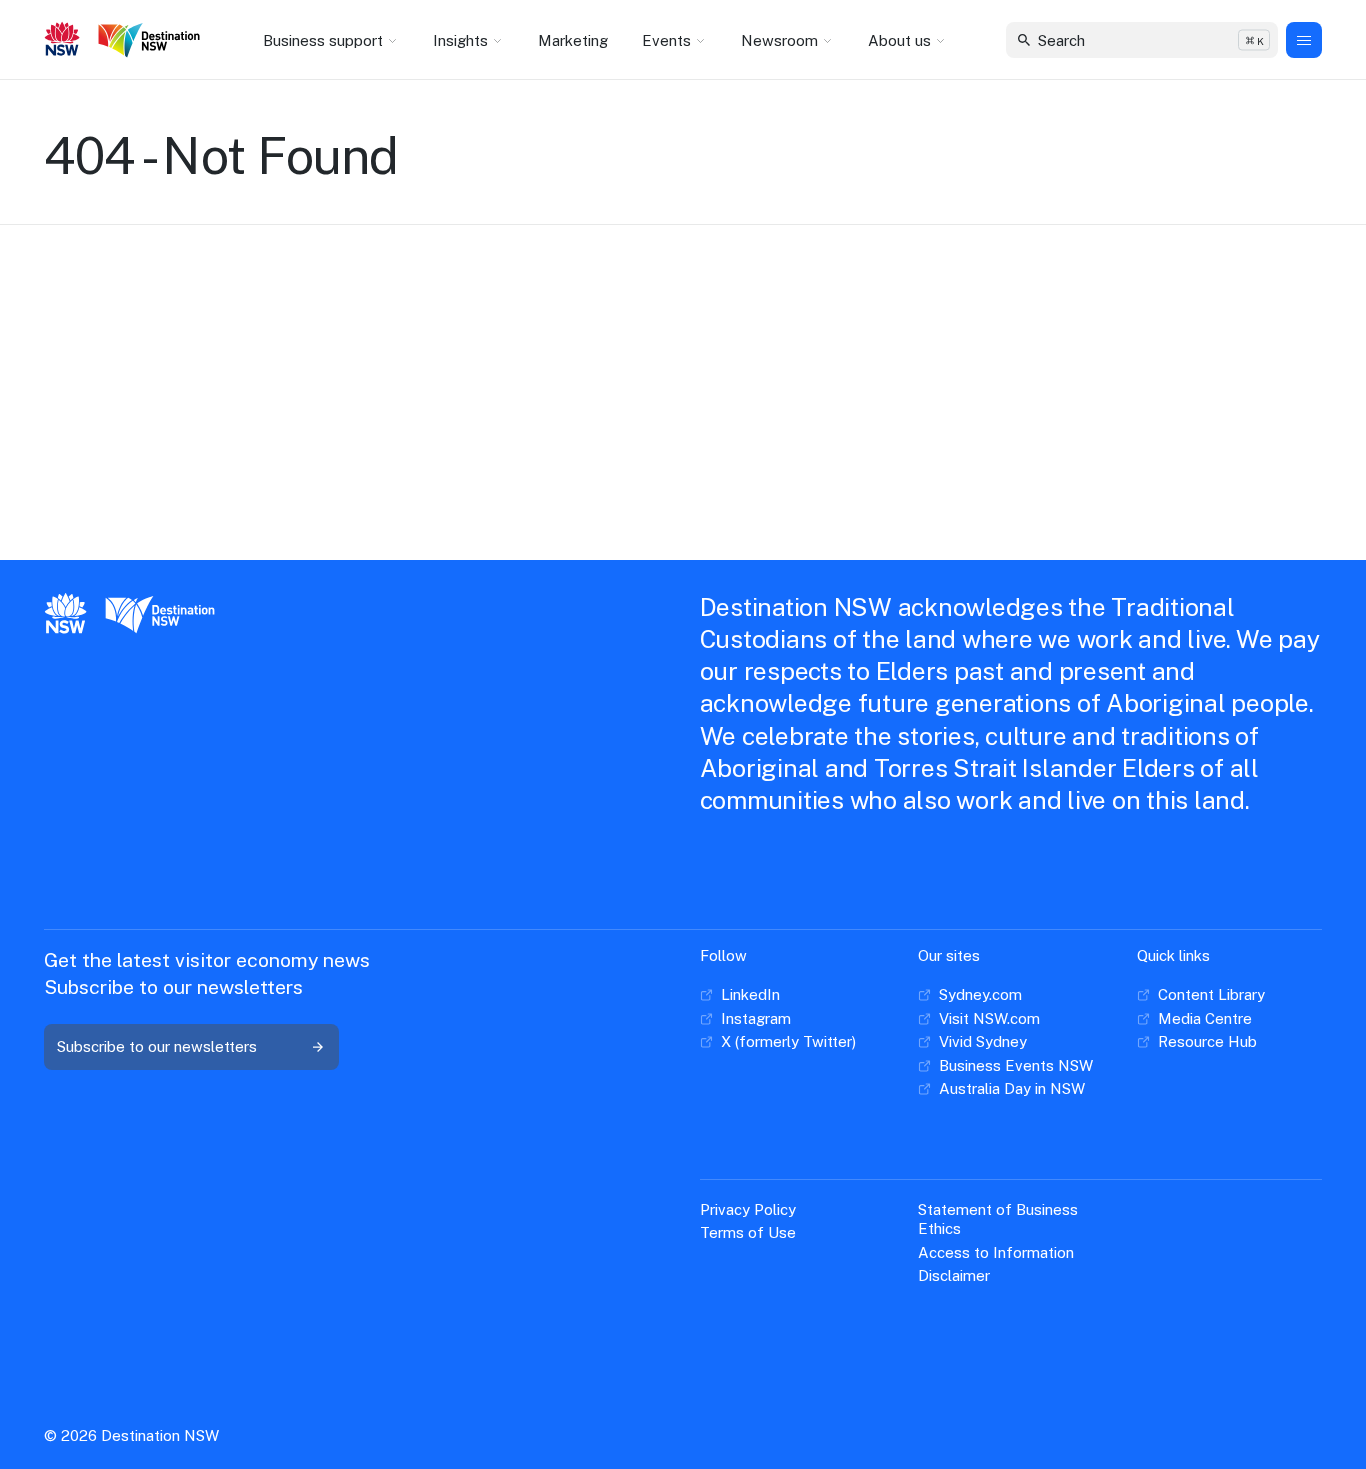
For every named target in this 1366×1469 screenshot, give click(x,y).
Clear (1245, 39)
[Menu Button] (1304, 40)
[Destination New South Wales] (153, 40)
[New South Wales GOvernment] (62, 41)
